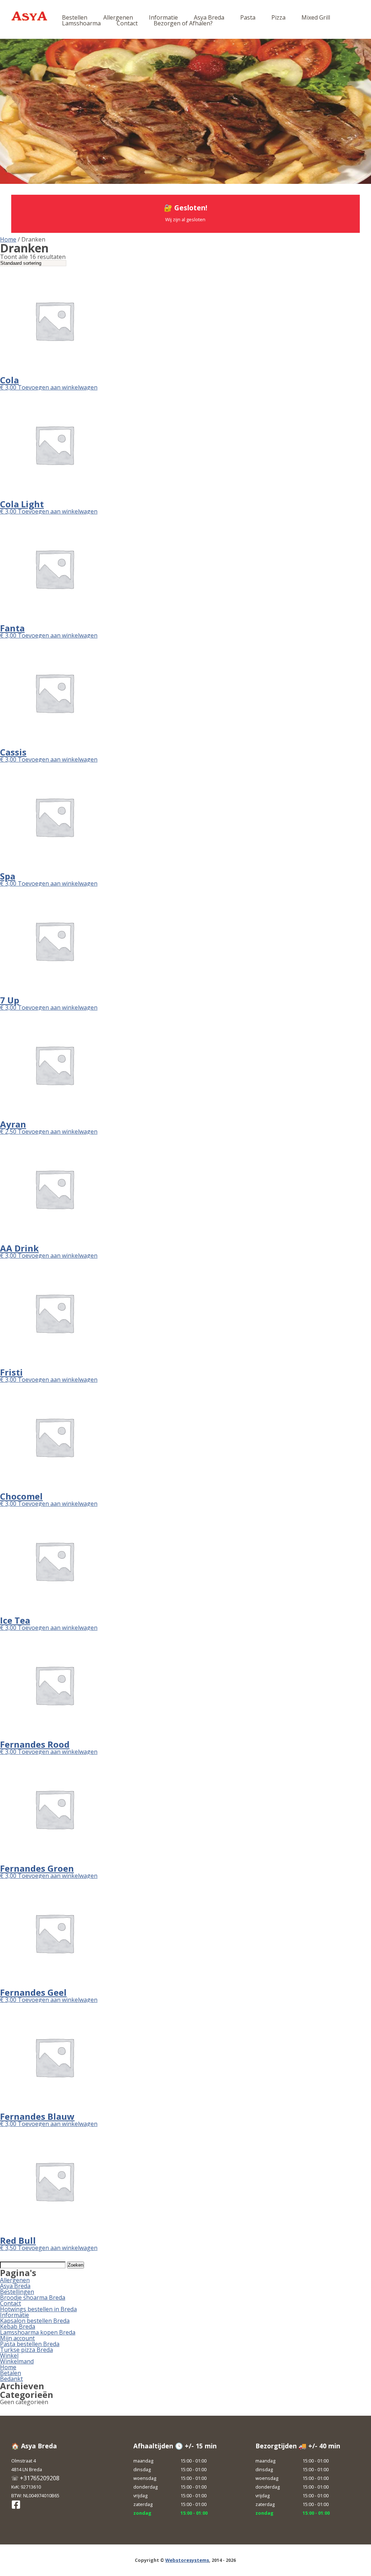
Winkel (9, 2356)
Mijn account (17, 2338)
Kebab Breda (18, 2326)
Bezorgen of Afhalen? (183, 23)
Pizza (278, 17)
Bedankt (11, 2379)
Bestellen (75, 17)
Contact (127, 23)
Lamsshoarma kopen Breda (38, 2332)
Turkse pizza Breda (26, 2350)
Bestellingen (17, 2292)
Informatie (163, 17)
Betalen (11, 2373)
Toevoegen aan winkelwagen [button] (58, 387)
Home (8, 239)
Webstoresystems (187, 2560)
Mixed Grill (316, 17)
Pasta (248, 17)
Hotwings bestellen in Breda (38, 2309)
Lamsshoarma (81, 23)
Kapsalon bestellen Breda (35, 2321)
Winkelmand (17, 2361)
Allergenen (118, 17)
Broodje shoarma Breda (33, 2297)
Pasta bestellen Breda (30, 2344)
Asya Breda (209, 17)
